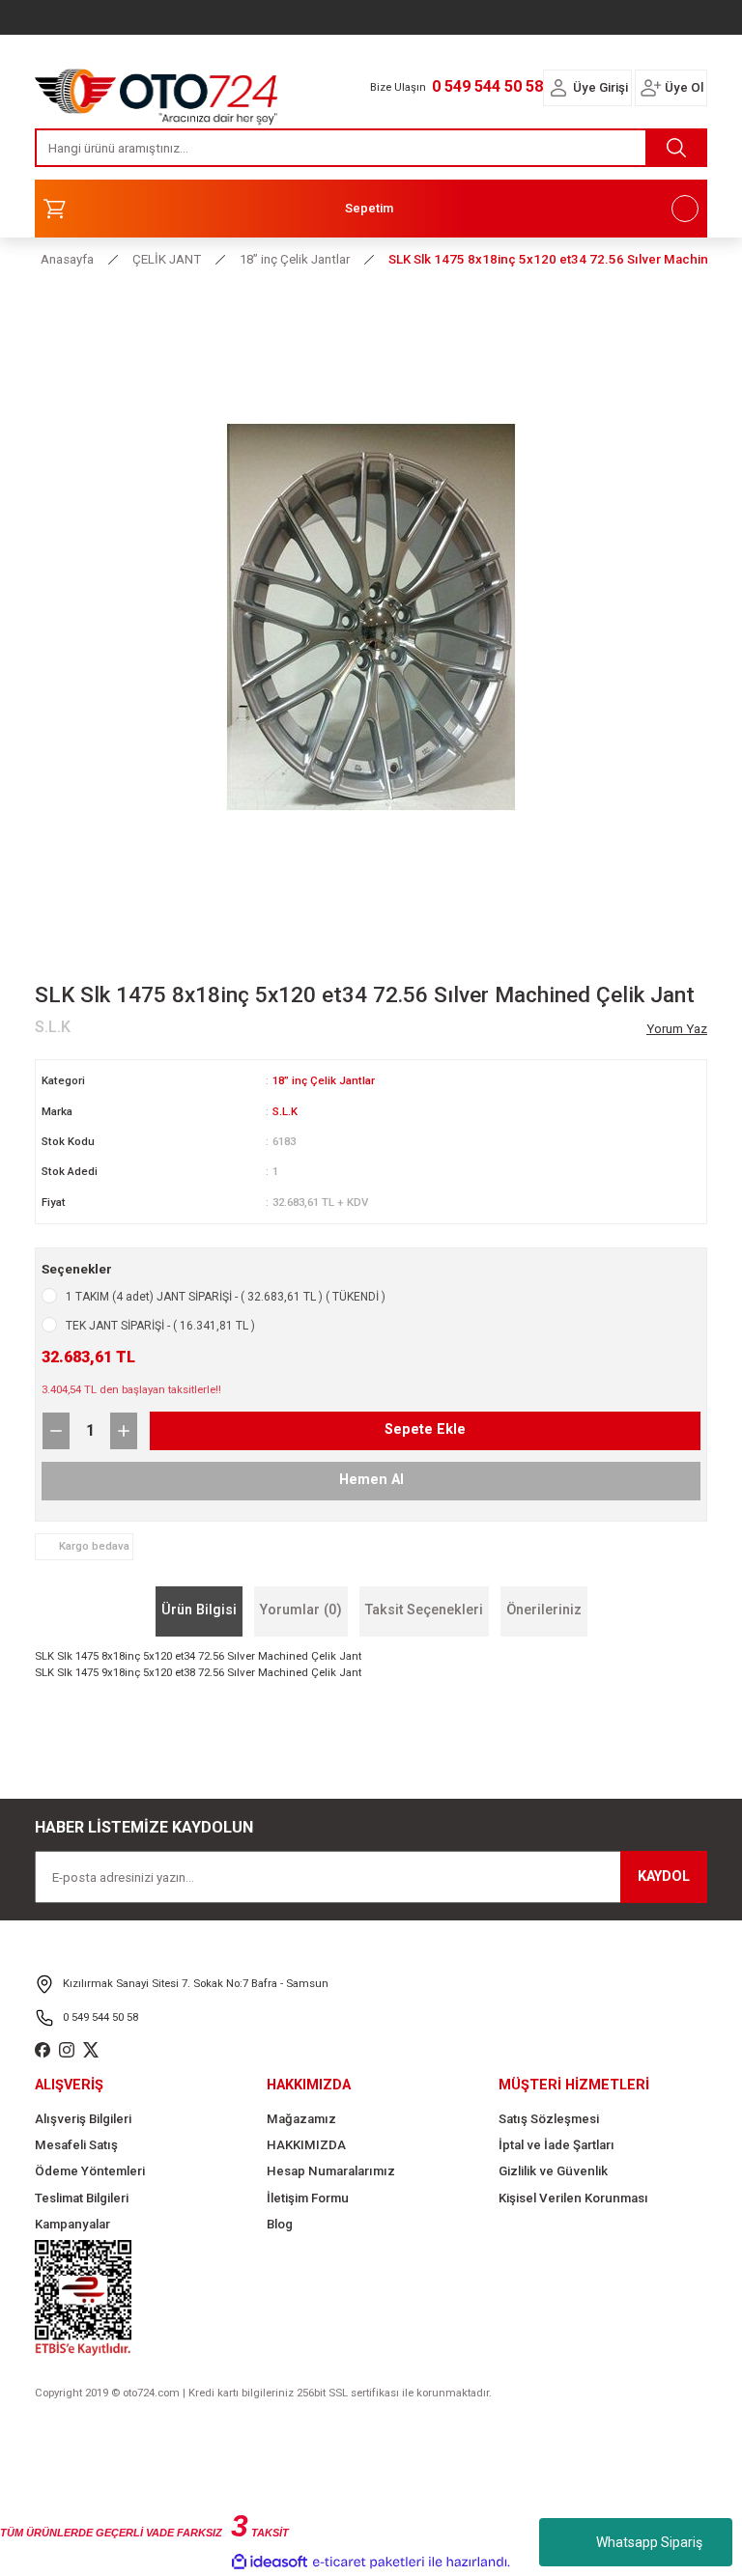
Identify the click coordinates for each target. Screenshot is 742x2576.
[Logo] (157, 92)
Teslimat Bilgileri (82, 2198)
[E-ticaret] (369, 2562)
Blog (280, 2224)
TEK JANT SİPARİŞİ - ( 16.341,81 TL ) (160, 1326)
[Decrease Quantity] (56, 1431)
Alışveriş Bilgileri (83, 2119)
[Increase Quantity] (124, 1431)
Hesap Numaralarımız (331, 2171)
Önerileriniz (544, 1610)
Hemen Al (371, 1480)
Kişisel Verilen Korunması (573, 2198)
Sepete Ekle (425, 1429)
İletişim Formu (308, 2198)
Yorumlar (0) (301, 1610)
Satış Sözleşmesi (549, 2119)
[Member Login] (558, 88)
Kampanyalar (72, 2224)
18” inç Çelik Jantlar (324, 1080)
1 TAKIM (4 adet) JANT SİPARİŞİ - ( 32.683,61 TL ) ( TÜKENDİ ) (226, 1297)
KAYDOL (664, 1876)
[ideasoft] (270, 2562)
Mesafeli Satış (76, 2145)
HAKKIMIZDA (306, 2145)
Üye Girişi (600, 87)
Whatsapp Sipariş (649, 2542)
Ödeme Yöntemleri (90, 2171)
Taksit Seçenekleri (424, 1610)
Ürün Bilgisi (199, 1610)
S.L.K (285, 1111)
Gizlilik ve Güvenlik (553, 2171)
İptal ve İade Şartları (556, 2145)
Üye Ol (684, 87)
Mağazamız (301, 2119)
